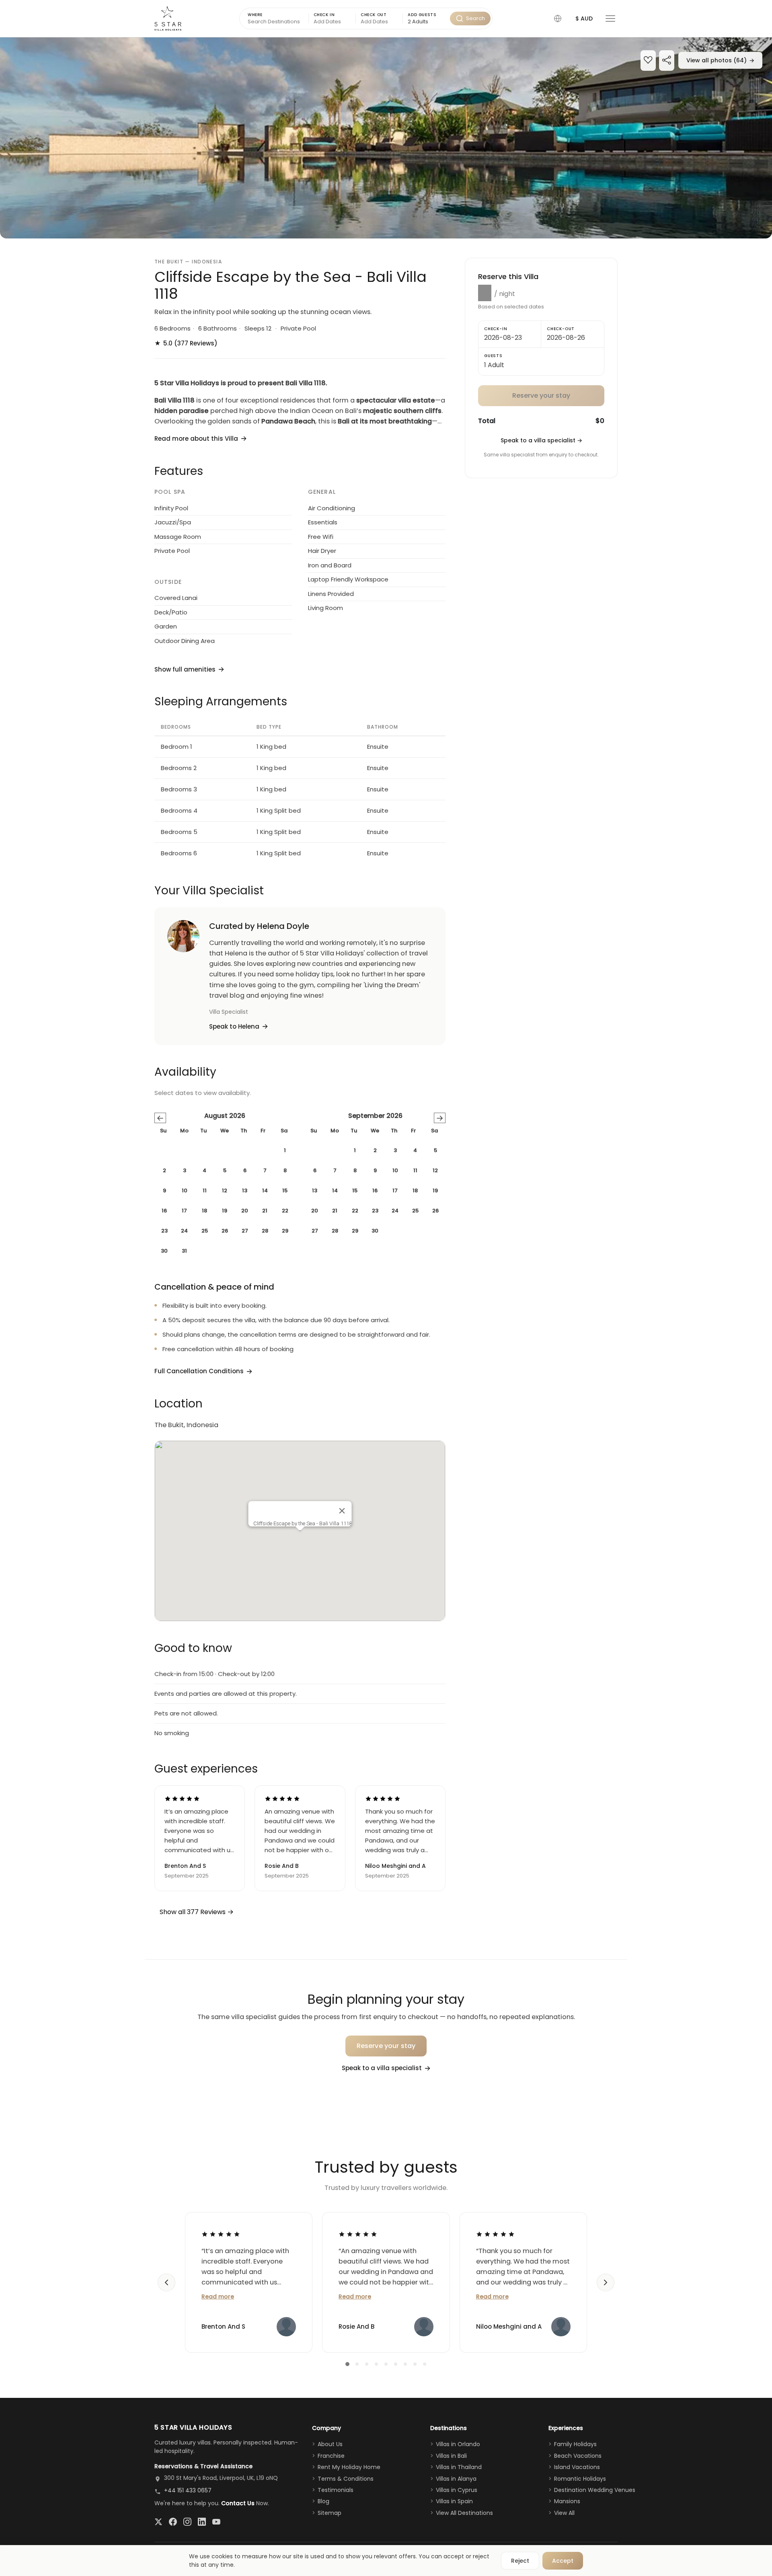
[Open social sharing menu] (667, 61)
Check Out (374, 15)
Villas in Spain (454, 2501)
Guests (493, 356)
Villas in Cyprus (457, 2490)
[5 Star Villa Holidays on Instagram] (187, 2522)
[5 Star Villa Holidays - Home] (168, 18)
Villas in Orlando (458, 2444)
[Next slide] (606, 2282)
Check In (324, 15)
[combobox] (426, 22)
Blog (323, 2501)
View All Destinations (464, 2513)
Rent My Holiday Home (349, 2467)
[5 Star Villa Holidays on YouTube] (216, 2522)
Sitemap (330, 2513)
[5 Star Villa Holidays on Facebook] (173, 2522)
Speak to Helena (234, 1026)
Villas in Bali (451, 2456)
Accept (563, 2561)
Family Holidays (575, 2444)
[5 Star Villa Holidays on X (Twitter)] (158, 2522)
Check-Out (561, 329)
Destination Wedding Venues (595, 2490)
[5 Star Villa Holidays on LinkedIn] (202, 2522)
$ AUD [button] (584, 18)
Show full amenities (185, 669)
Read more (218, 2297)
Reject (520, 2561)
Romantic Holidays (580, 2479)
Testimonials (336, 2490)
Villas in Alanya (456, 2479)
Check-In (496, 329)
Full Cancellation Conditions (199, 1371)
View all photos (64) (720, 60)
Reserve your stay (386, 2046)
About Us (330, 2444)
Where (255, 15)
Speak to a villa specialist (541, 440)
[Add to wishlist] (648, 61)
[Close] (342, 1511)
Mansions (567, 2501)
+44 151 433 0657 (188, 2490)
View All (564, 2513)
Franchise (331, 2456)
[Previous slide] (166, 2282)
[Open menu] (610, 18)
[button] (558, 18)
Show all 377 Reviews (193, 1912)
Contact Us (238, 2503)
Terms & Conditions (346, 2479)
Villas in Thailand (459, 2467)
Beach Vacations (578, 2456)
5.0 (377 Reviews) (186, 343)
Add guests (422, 15)
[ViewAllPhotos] (386, 138)
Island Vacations (577, 2467)
